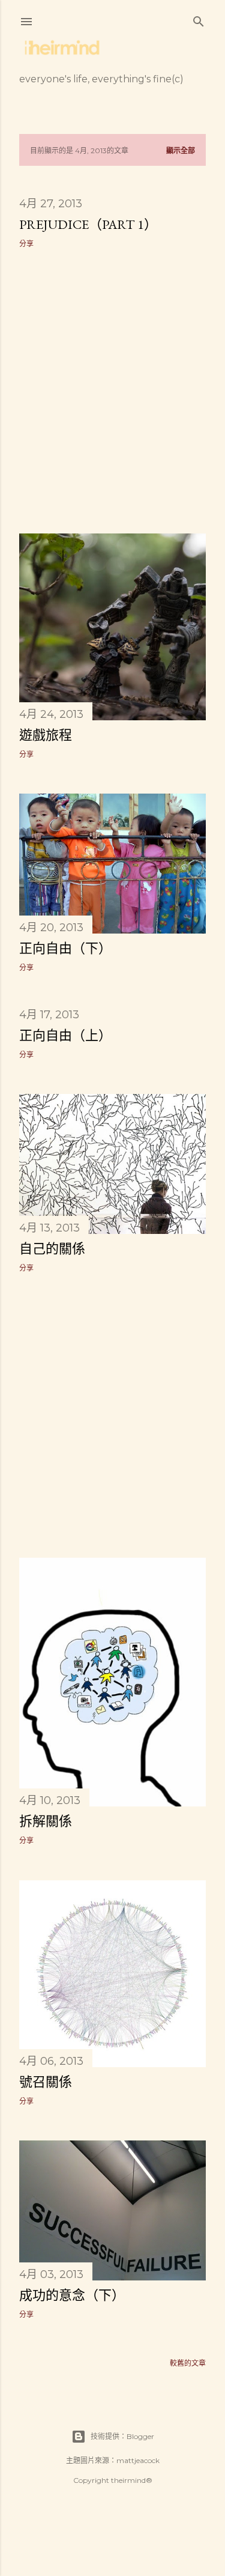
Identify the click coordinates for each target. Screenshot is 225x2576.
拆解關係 (46, 1821)
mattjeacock (138, 2460)
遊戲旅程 (46, 735)
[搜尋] (199, 19)
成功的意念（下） (72, 2295)
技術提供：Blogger (122, 2436)
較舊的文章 (188, 2363)
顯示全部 (181, 150)
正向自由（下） (65, 948)
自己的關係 (52, 1249)
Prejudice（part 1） (88, 224)
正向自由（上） (65, 1035)
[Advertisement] (112, 391)
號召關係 (46, 2082)
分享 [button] (26, 244)
